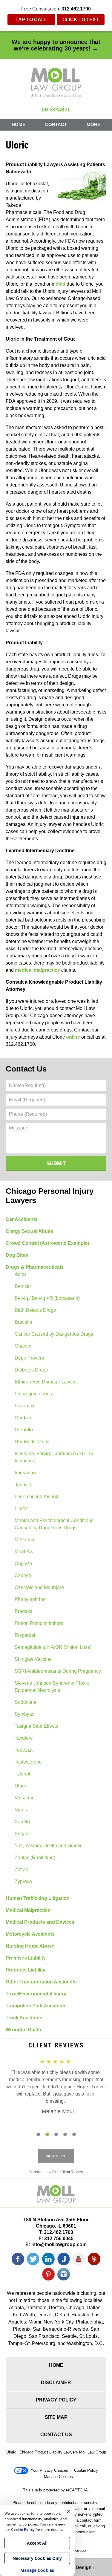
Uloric (21, 1786)
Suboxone (26, 1702)
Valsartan (25, 1798)
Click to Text (81, 20)
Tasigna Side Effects (36, 1726)
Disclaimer (56, 2383)
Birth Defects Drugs (35, 1310)
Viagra (22, 1810)
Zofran (22, 1869)
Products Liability (26, 1970)
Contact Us (26, 1069)
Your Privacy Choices (49, 2470)
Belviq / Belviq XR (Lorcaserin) (47, 1298)
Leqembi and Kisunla (37, 1497)
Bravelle (23, 1322)
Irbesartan (25, 1473)
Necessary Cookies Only (37, 2558)
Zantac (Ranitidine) (35, 1858)
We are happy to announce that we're (56, 45)
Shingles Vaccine (33, 1659)
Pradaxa (24, 1611)
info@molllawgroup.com (59, 2244)
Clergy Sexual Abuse (29, 1231)
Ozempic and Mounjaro (39, 1587)
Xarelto (22, 1822)
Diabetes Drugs (31, 1370)
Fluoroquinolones (33, 1394)
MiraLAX (24, 1552)
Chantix (23, 1346)
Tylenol (22, 1774)
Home (19, 124)
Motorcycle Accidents (30, 1934)
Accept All (37, 2543)
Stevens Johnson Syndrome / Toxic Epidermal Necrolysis (52, 1687)
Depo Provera (29, 1358)
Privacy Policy (56, 2400)
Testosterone (28, 1762)
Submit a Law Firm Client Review (56, 2172)
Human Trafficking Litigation (38, 1898)
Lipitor (21, 1509)
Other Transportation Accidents (41, 1982)
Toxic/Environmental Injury (36, 1994)
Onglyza (23, 1563)
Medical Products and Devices (40, 1922)
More (93, 124)
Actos (21, 1274)
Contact (56, 124)
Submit (56, 1163)
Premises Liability (26, 1958)
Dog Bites (17, 1255)
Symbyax (24, 1714)
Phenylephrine (30, 1599)
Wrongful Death (23, 2030)
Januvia (23, 1485)
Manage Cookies (58, 2477)
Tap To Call (31, 20)
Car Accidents (22, 1219)
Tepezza (24, 1750)
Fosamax (24, 1406)
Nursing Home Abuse (30, 1946)
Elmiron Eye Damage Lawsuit (46, 1382)
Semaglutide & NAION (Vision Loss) (53, 1647)
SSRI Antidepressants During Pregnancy (58, 1671)
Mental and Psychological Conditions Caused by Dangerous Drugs (54, 1524)
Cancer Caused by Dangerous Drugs (54, 1334)
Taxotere (24, 1738)
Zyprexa (23, 1881)
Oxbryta (23, 1575)
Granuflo (24, 1430)
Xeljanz (23, 1834)
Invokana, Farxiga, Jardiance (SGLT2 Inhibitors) (54, 1457)
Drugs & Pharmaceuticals (35, 1267)
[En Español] (56, 109)
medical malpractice (37, 970)
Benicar (23, 1286)
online (73, 1037)
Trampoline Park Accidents (36, 2006)
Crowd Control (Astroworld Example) (47, 1243)
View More (56, 2156)
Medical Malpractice (28, 1910)
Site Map (56, 2417)
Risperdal (25, 1635)
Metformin (25, 1540)
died (60, 284)
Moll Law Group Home (56, 82)
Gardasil (24, 1418)
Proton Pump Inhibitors (39, 1623)
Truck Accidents (24, 2018)
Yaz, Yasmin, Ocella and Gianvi (48, 1846)
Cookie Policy (86, 2470)
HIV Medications (32, 1442)
